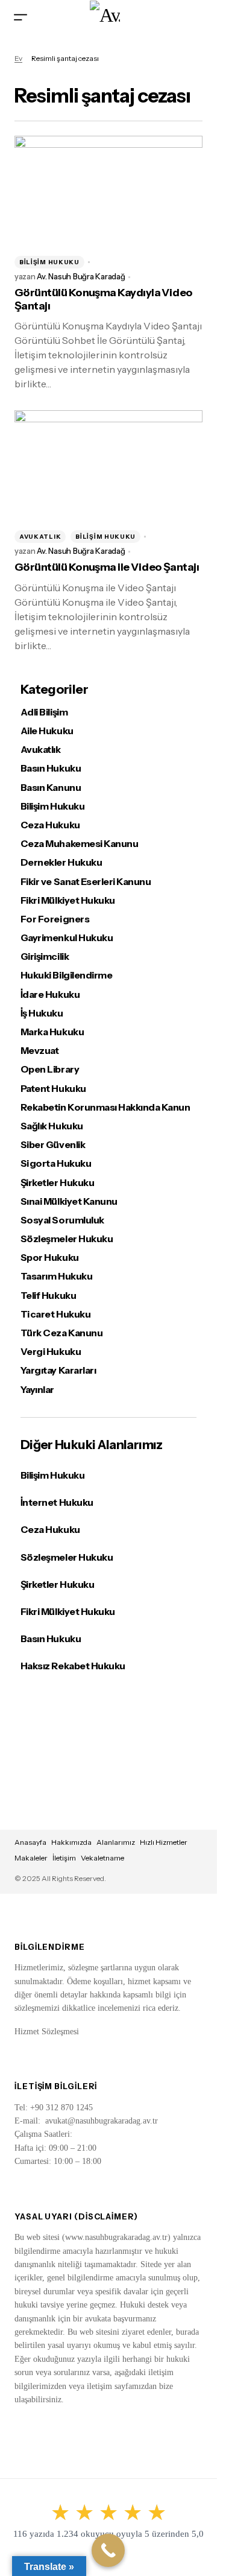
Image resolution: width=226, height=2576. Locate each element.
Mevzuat (40, 1051)
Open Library (50, 1069)
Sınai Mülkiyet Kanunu (69, 1201)
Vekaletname (102, 1858)
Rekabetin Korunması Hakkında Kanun (105, 1107)
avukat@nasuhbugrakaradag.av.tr (102, 2121)
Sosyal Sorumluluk (62, 1220)
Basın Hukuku (51, 768)
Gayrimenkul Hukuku (67, 938)
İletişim (64, 1858)
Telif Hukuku (48, 1296)
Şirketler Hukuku (57, 1183)
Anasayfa (30, 1842)
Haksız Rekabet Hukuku (73, 1666)
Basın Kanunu (51, 788)
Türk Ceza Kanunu (61, 1333)
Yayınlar (37, 1390)
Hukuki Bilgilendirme (66, 975)
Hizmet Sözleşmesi (47, 2032)
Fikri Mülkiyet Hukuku (68, 900)
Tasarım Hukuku (56, 1276)
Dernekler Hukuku (61, 862)
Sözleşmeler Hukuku (67, 1239)
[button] (20, 17)
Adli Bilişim (44, 712)
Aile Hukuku (47, 731)
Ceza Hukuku (50, 825)
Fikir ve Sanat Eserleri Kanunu (86, 882)
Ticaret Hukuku (55, 1314)
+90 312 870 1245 (61, 2108)
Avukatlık (40, 537)
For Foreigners (55, 919)
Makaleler (31, 1858)
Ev (18, 58)
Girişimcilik (45, 956)
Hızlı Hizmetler (164, 1842)
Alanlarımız (116, 1842)
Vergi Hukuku (51, 1352)
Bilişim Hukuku (49, 262)
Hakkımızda (71, 1842)
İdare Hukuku (50, 995)
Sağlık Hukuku (52, 1126)
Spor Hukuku (50, 1258)
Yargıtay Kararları (58, 1370)
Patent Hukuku (53, 1089)
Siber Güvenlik (53, 1145)
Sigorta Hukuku (56, 1163)
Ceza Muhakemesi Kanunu (79, 844)
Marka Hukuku (52, 1032)
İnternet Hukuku (57, 1502)
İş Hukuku (42, 1013)
